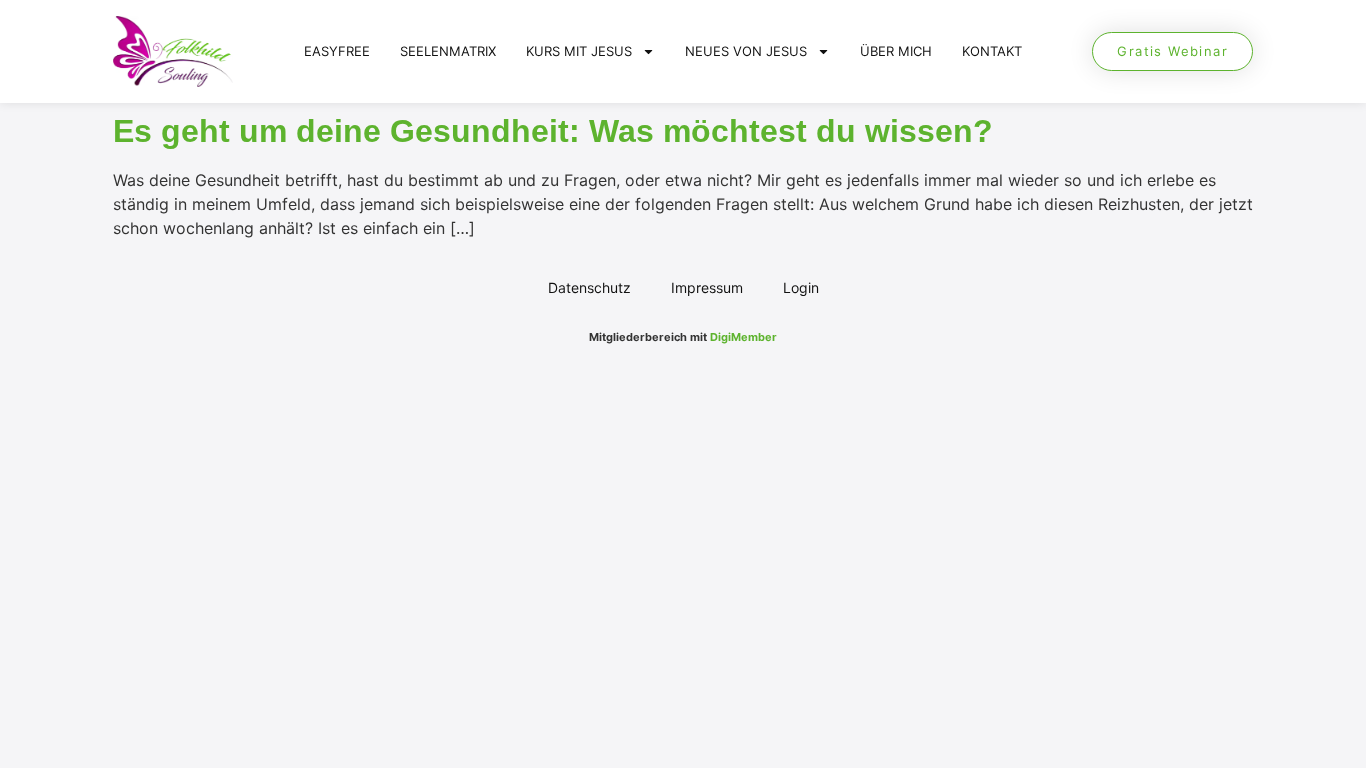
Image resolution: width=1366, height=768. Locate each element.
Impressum (707, 287)
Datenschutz (589, 287)
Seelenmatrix (448, 51)
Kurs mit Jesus (579, 51)
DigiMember (743, 337)
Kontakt (992, 51)
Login (801, 287)
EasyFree (337, 51)
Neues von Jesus (746, 51)
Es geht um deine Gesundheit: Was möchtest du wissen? (553, 131)
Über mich (896, 51)
